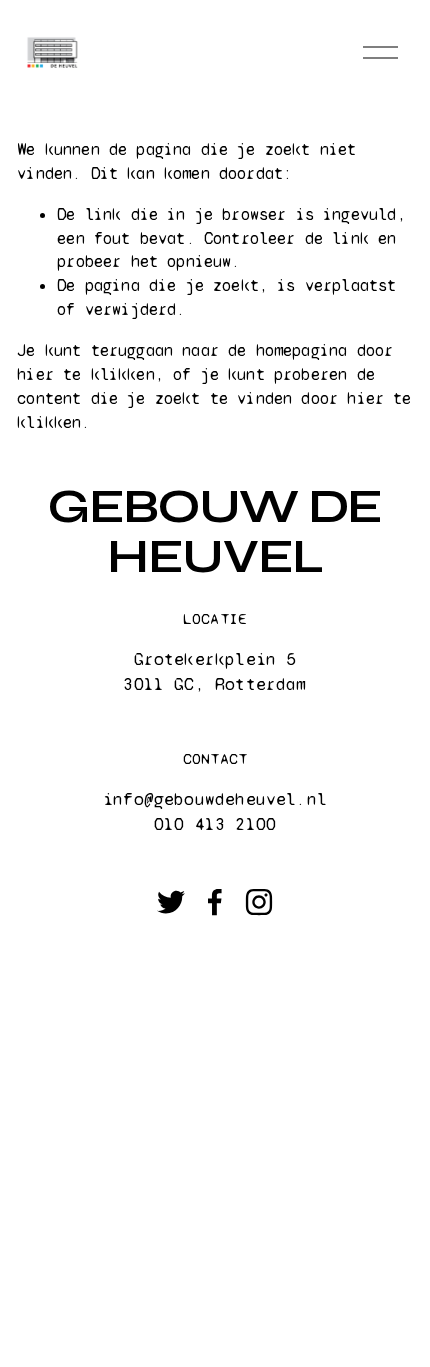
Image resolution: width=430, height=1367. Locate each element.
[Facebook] (215, 902)
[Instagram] (259, 902)
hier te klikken (86, 374)
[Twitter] (171, 902)
